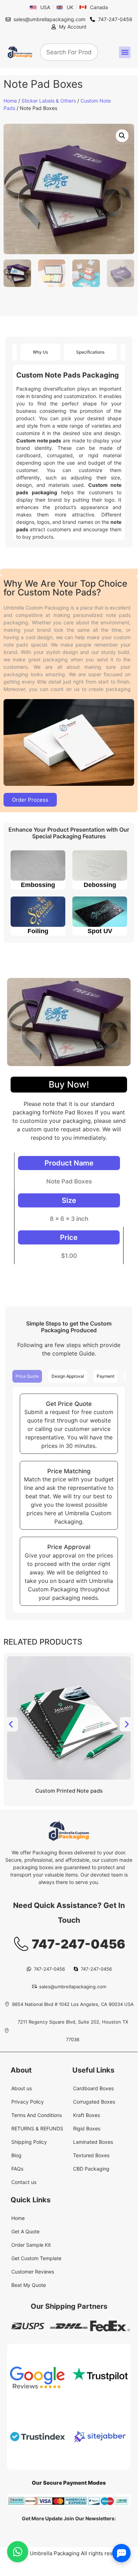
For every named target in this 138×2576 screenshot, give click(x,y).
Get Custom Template (36, 2258)
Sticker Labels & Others (49, 101)
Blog (16, 2155)
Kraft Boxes (86, 2115)
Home (10, 101)
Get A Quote (25, 2231)
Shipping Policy (29, 2142)
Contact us (24, 2182)
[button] (125, 52)
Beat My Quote (29, 2285)
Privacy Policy (28, 2102)
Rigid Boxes (87, 2128)
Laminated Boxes (93, 2142)
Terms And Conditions (37, 2115)
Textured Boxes (91, 2155)
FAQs (17, 2169)
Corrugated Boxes (94, 2102)
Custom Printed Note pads (69, 1791)
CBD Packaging (91, 2169)
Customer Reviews (33, 2272)
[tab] (40, 352)
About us (22, 2088)
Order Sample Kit (31, 2245)
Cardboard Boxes (93, 2088)
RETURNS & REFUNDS (37, 2128)
